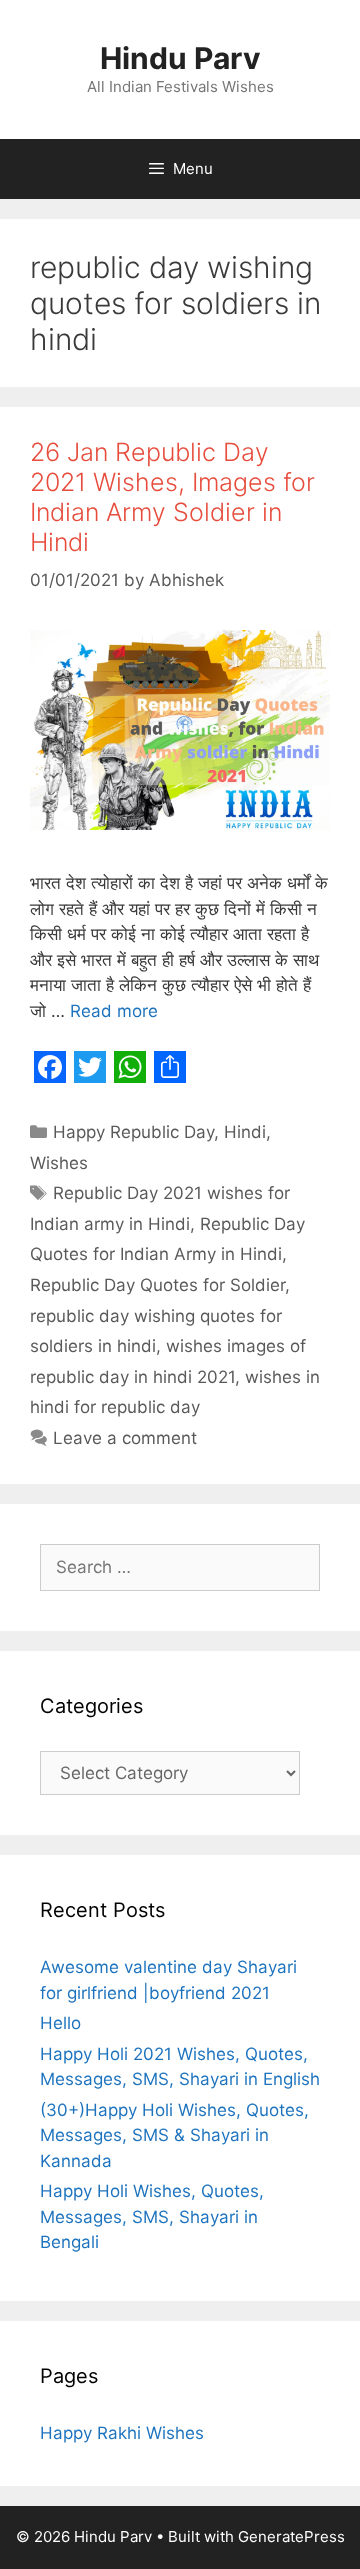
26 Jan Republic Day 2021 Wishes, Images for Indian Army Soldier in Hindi (172, 497)
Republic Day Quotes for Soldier (157, 1285)
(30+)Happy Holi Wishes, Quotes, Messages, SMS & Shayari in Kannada (174, 2135)
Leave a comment (125, 1438)
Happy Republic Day (133, 1132)
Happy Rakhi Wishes (122, 2433)
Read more (114, 1011)
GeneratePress (291, 2536)
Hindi (245, 1132)
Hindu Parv (180, 58)
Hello (60, 2023)
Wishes (59, 1163)
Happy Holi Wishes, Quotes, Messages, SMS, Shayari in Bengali (152, 2216)
